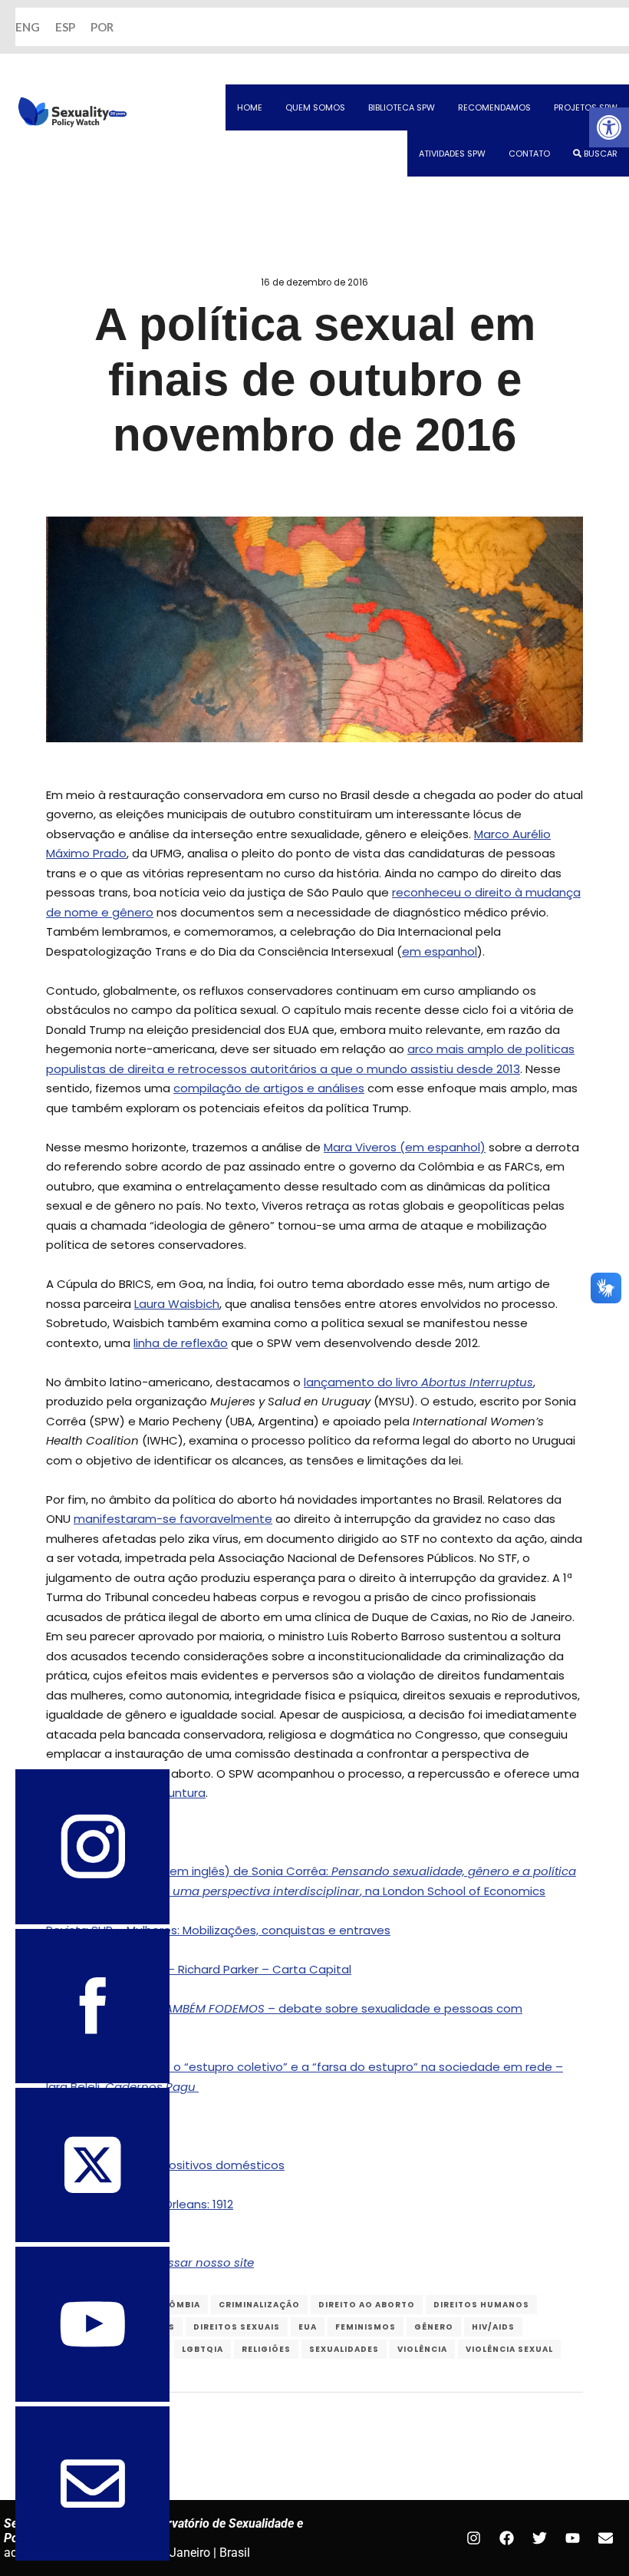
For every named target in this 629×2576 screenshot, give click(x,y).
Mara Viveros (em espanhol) (405, 1147)
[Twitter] (539, 2538)
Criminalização (259, 2305)
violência (422, 2349)
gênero (434, 2327)
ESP (65, 27)
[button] (609, 127)
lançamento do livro (418, 1382)
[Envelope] (605, 2538)
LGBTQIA (203, 2349)
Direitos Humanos (481, 2305)
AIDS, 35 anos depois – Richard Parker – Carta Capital (199, 1969)
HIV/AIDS (493, 2327)
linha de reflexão (181, 1343)
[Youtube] (572, 2538)
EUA (308, 2327)
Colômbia (175, 2305)
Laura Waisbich (177, 1304)
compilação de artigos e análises (269, 1088)
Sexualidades (344, 2349)
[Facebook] (506, 2538)
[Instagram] (473, 2538)
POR (102, 27)
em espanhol (440, 951)
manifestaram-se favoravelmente (173, 1519)
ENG (28, 27)
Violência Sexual (509, 2349)
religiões (266, 2349)
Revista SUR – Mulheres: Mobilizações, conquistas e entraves (218, 1930)
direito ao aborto (367, 2305)
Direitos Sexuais (237, 2327)
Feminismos (366, 2327)
